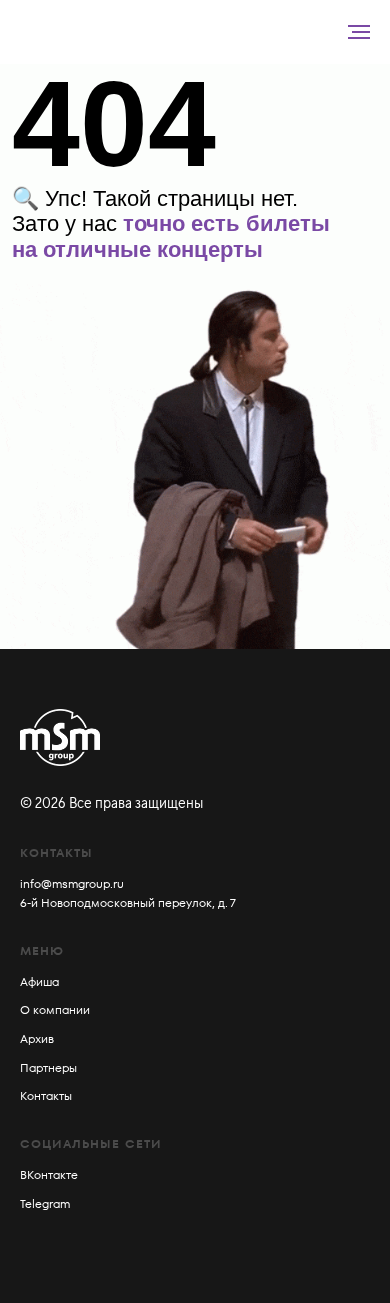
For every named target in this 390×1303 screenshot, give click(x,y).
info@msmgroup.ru (72, 883)
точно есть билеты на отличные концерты (171, 236)
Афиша (39, 981)
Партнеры (48, 1067)
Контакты (46, 1095)
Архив (37, 1038)
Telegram (45, 1203)
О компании (55, 1009)
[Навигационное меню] (359, 32)
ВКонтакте (49, 1174)
